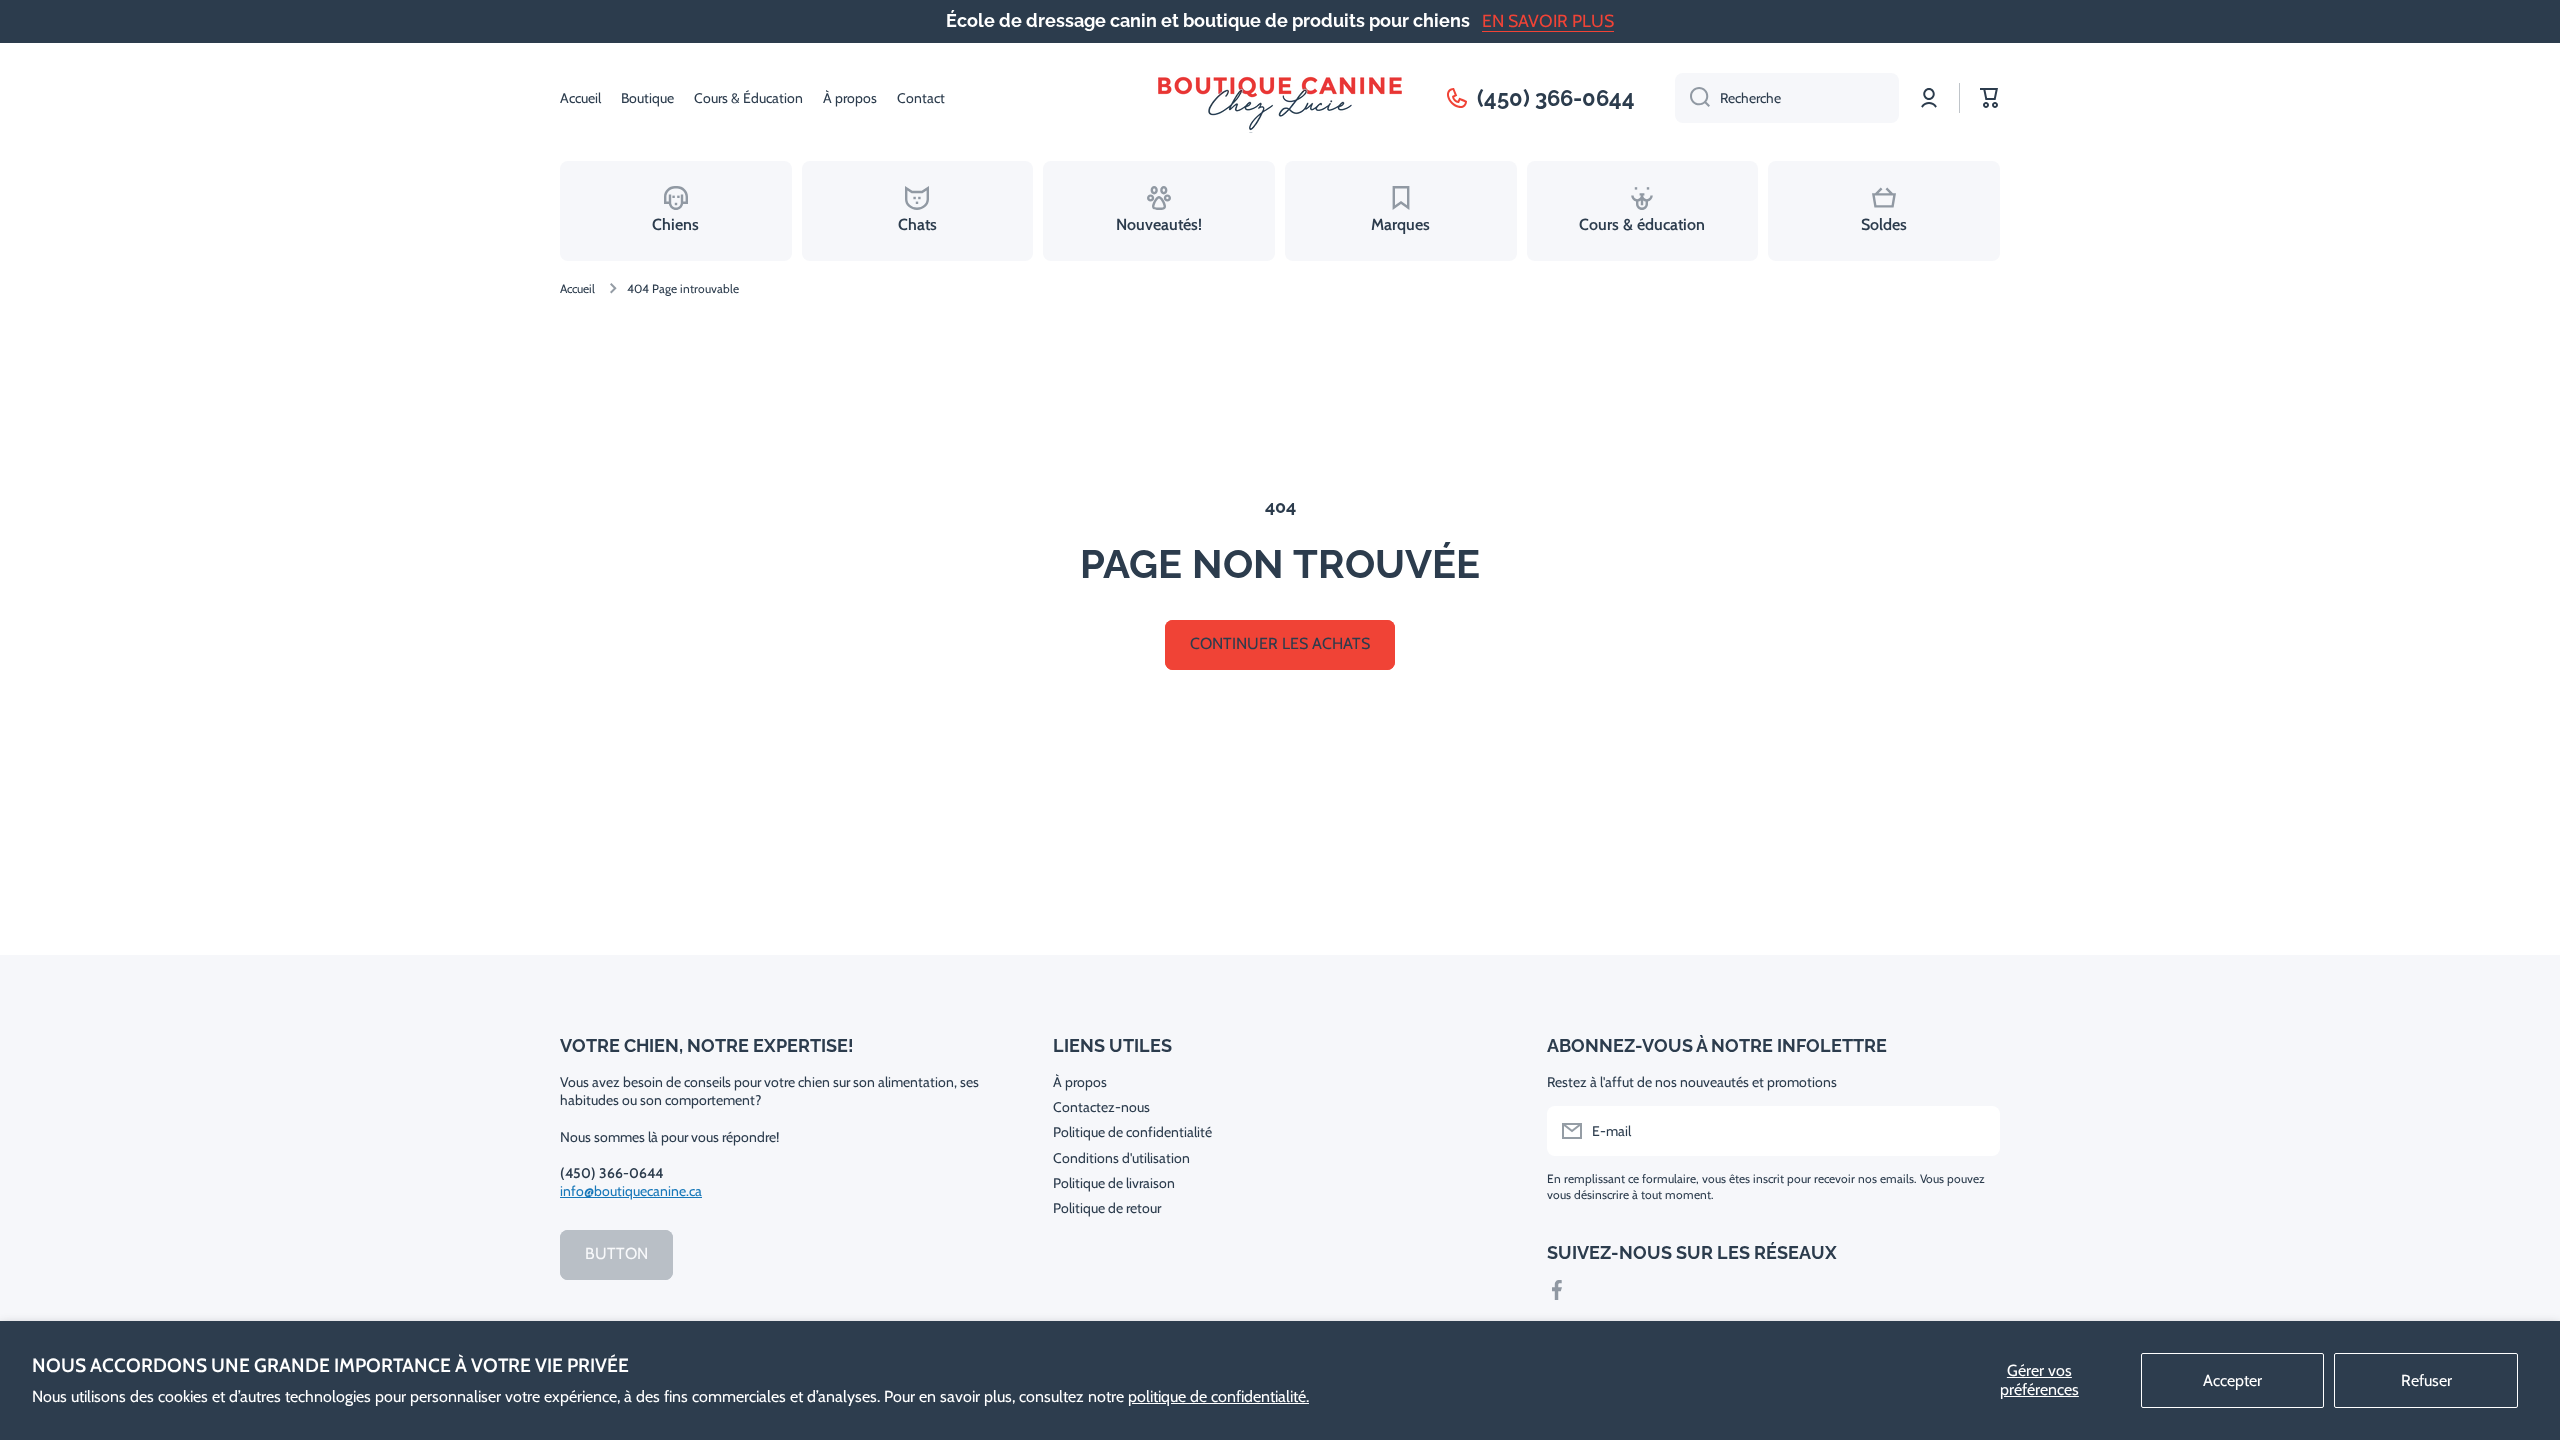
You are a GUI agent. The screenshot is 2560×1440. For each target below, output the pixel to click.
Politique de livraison (1114, 1183)
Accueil (577, 288)
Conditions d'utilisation (1121, 1158)
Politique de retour (1107, 1208)
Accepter (2232, 1380)
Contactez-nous (1101, 1107)
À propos (1080, 1082)
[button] (1990, 98)
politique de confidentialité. (1218, 1396)
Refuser (2426, 1380)
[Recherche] (1692, 98)
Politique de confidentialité (1132, 1132)
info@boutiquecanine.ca (631, 1191)
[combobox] (1787, 98)
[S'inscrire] (1975, 1131)
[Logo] (1280, 98)
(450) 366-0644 (1556, 98)
